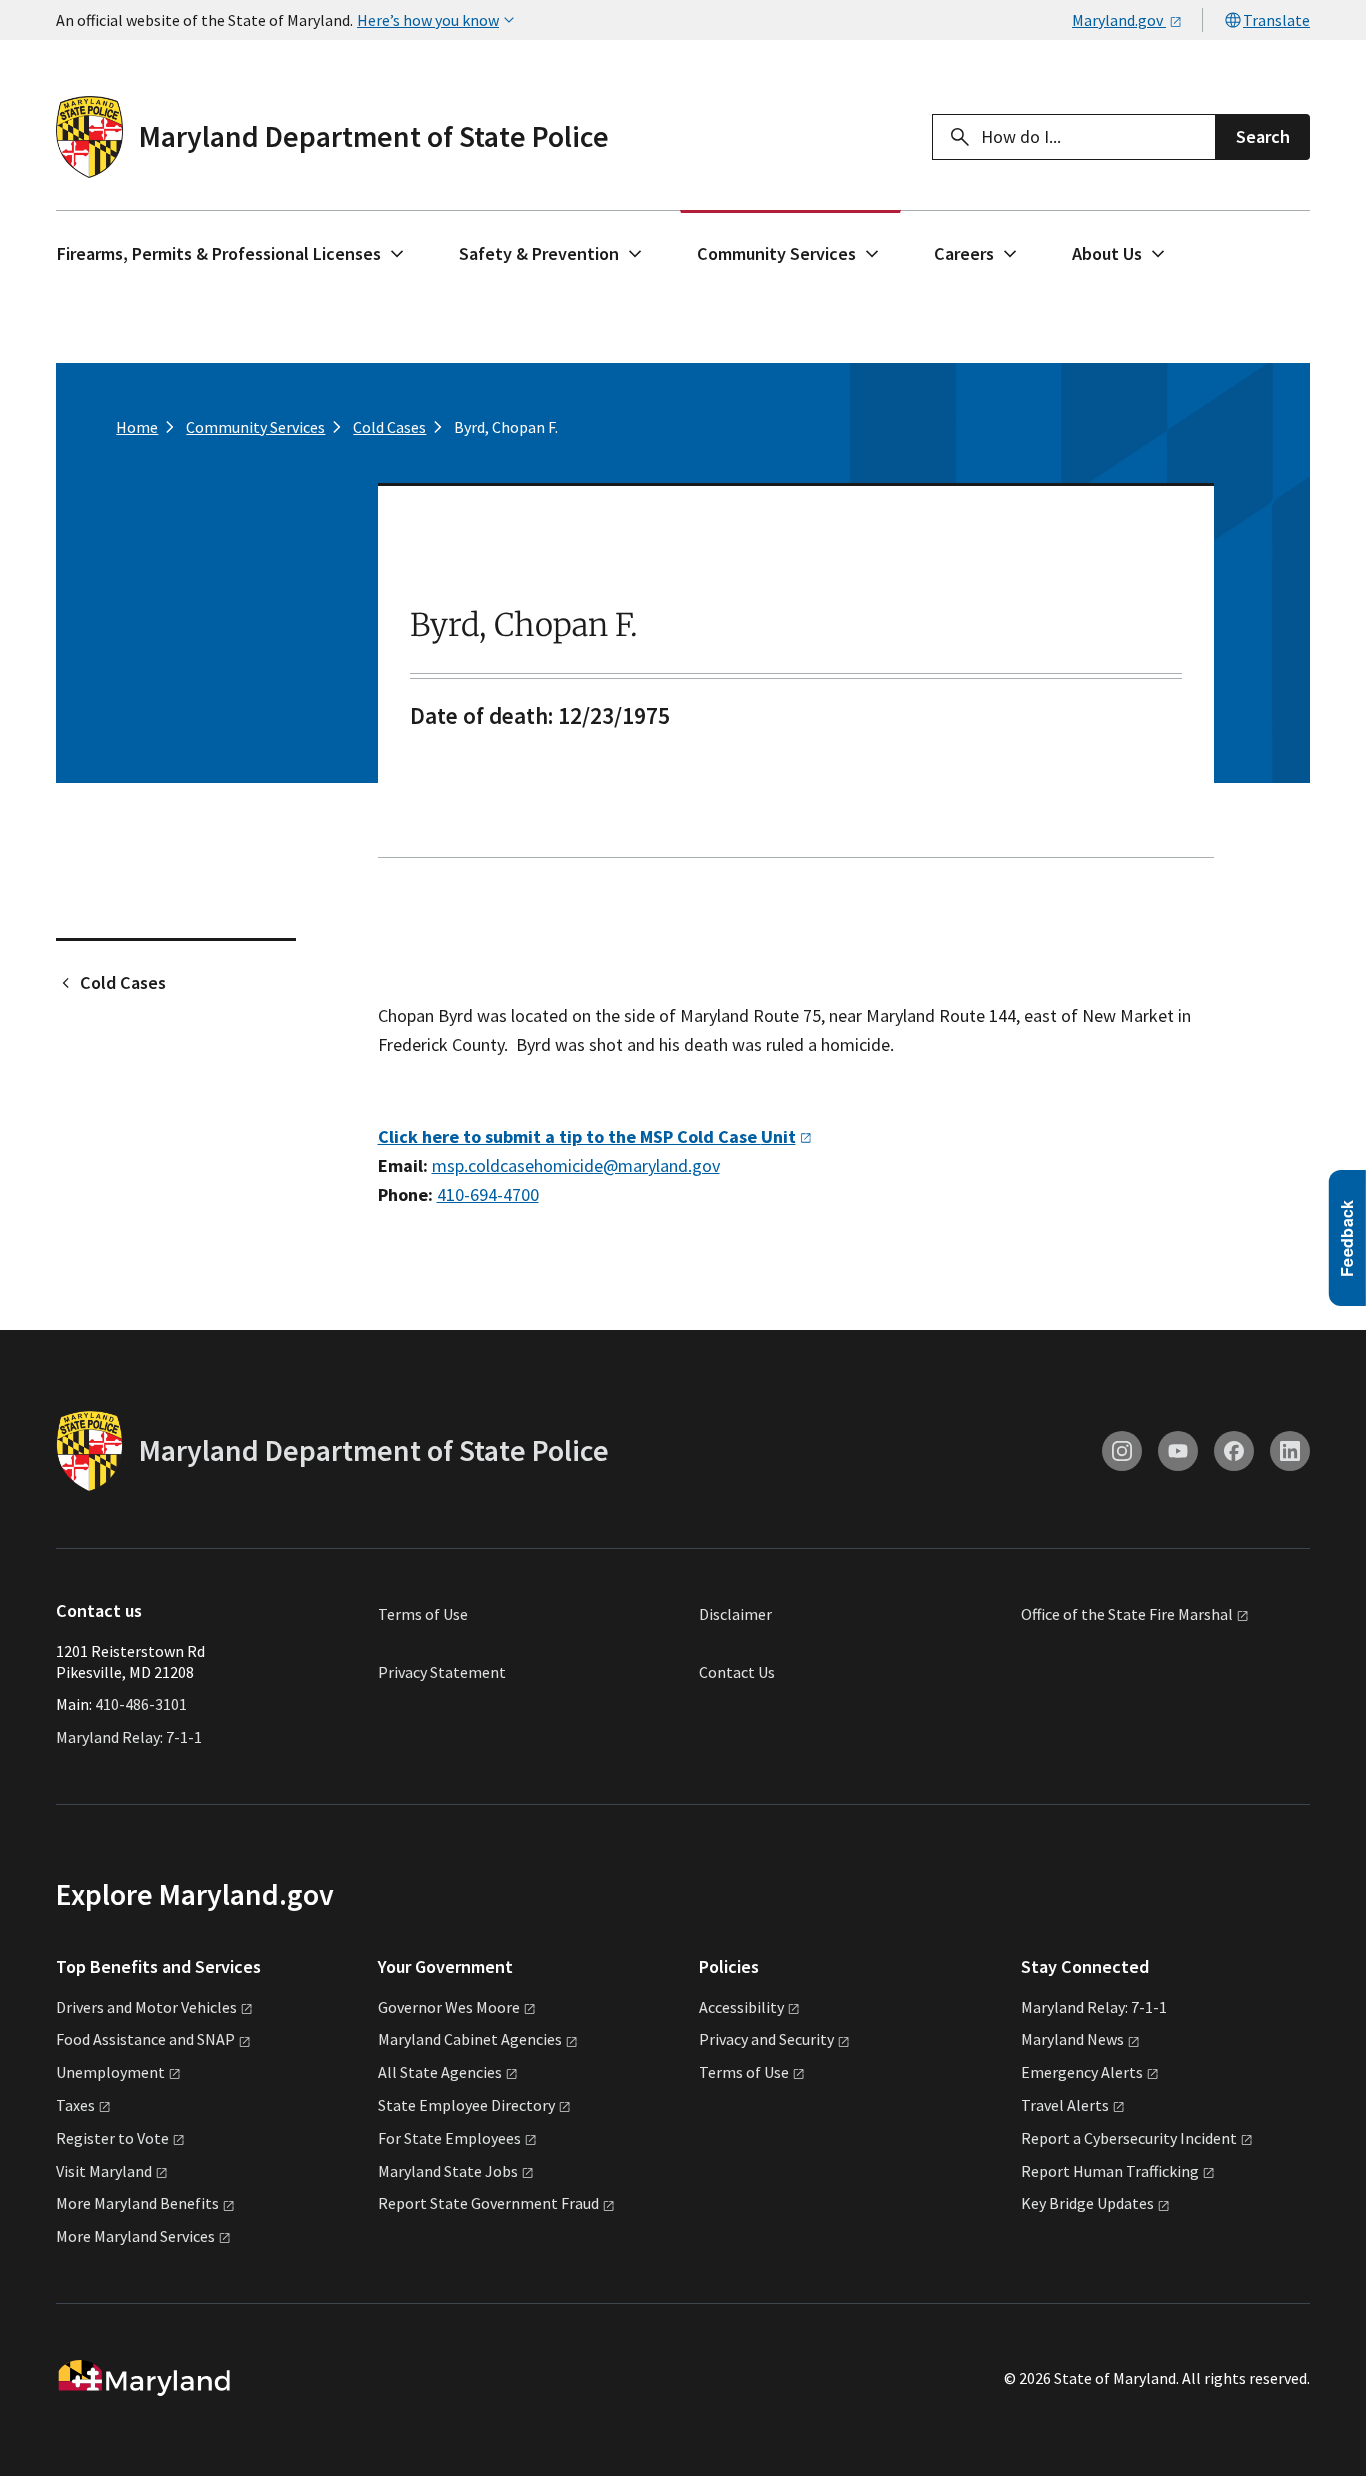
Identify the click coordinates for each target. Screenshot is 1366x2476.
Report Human (1110, 2171)
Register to (112, 2138)
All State (440, 2072)
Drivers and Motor (146, 2007)
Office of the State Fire (1127, 1614)
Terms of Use (423, 1614)
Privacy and (766, 2039)
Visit (104, 2171)
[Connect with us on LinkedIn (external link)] (1290, 1451)
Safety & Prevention (539, 253)
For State (449, 2138)
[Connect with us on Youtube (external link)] (1178, 1451)
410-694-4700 (488, 1194)
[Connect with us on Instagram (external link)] (1122, 1451)
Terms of (744, 2072)
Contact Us (737, 1672)
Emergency (1082, 2072)
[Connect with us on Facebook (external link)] (1234, 1451)
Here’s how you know (428, 20)
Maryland (1072, 2039)
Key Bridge (1087, 2203)
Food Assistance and (145, 2039)
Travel (1065, 2105)
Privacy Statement (442, 1672)
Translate (1276, 20)
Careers (964, 253)
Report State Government (488, 2203)
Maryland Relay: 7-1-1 (129, 1737)
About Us (1107, 253)
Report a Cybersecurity (1129, 2138)
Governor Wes (449, 2007)
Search (1263, 136)
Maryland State (448, 2171)
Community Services (776, 253)
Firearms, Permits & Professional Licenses (219, 253)
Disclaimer (735, 1614)
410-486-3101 (141, 1704)
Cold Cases (123, 982)
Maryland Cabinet (470, 2039)
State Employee (466, 2105)
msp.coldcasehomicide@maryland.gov (576, 1165)
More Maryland (137, 2203)
